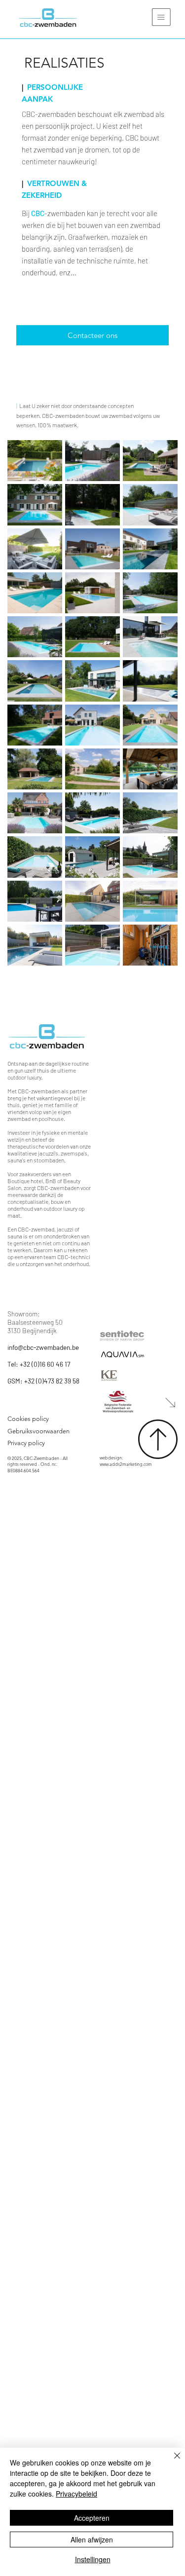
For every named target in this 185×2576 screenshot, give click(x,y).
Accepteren (92, 2518)
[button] (161, 17)
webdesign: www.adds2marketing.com (126, 1461)
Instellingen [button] (93, 2559)
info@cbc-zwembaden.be (43, 1347)
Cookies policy (28, 1419)
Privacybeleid (76, 2494)
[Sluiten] (171, 2462)
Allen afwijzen (92, 2539)
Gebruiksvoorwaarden (38, 1431)
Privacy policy (29, 1443)
